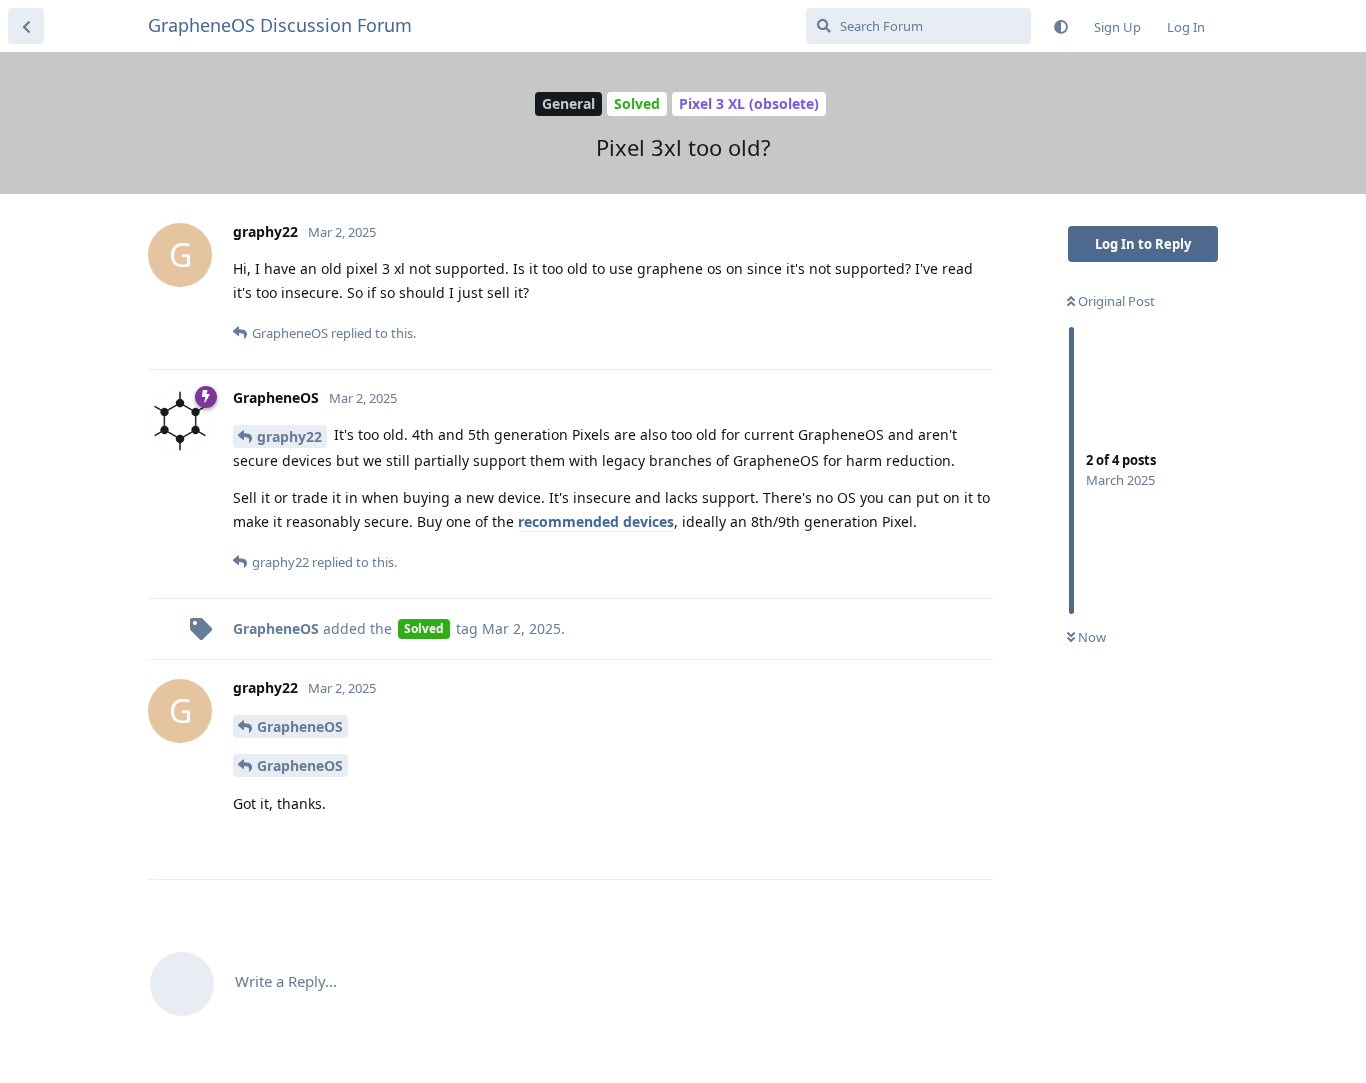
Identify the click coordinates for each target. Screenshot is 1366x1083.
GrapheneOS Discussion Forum (280, 25)
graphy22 (289, 436)
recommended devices (596, 521)
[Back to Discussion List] (26, 26)
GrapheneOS (300, 726)
